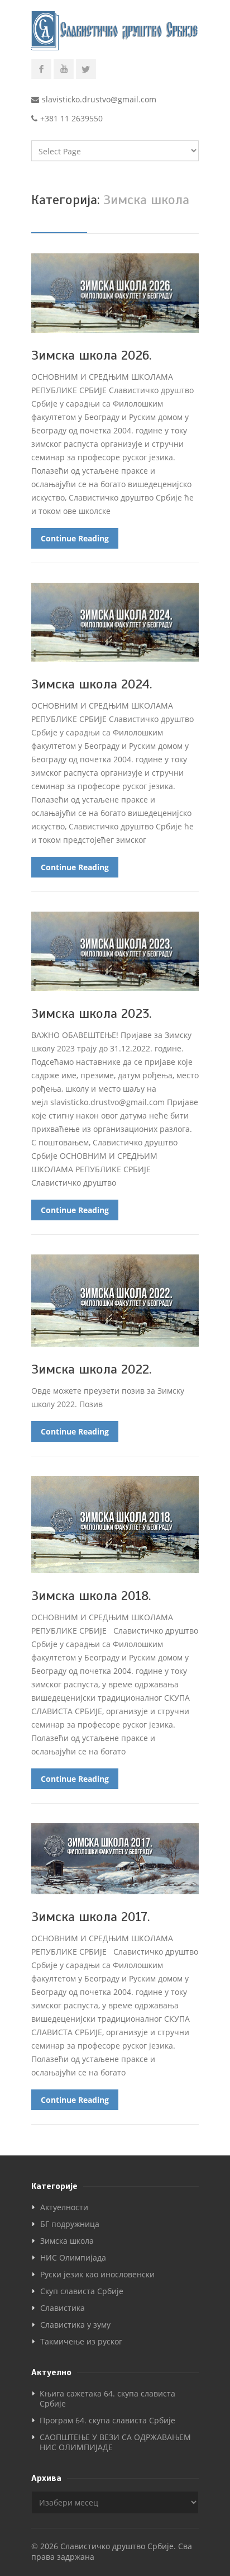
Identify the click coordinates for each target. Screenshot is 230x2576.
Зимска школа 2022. (91, 1369)
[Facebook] (41, 69)
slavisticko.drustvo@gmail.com (99, 99)
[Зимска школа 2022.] (115, 1301)
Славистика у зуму (75, 2325)
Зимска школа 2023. (91, 1013)
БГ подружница (70, 2224)
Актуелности (64, 2207)
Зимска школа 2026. (91, 355)
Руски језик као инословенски (97, 2274)
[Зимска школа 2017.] (115, 1859)
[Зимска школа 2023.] (115, 951)
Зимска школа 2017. (90, 1917)
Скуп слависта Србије (82, 2291)
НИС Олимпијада (73, 2257)
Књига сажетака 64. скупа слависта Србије (107, 2398)
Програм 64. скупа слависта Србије (107, 2420)
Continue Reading (75, 538)
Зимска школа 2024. (92, 684)
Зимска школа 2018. (91, 1596)
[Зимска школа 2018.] (115, 1525)
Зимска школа (67, 2241)
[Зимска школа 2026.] (115, 293)
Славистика (63, 2308)
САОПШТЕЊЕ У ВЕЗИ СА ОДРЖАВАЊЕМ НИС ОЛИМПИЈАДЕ (115, 2442)
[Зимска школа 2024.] (115, 622)
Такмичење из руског (81, 2341)
